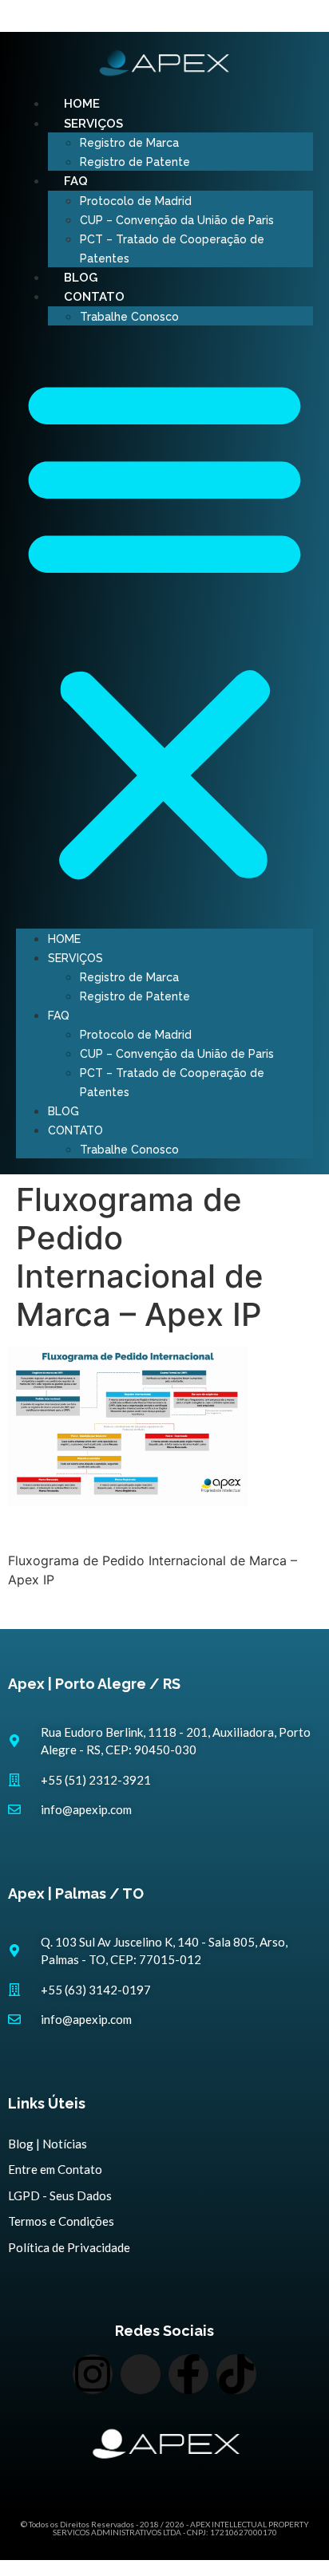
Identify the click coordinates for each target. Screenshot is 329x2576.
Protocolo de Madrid (136, 201)
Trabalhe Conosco (129, 317)
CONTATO (94, 297)
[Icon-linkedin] (141, 2374)
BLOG (81, 278)
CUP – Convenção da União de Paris (177, 220)
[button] (164, 627)
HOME (82, 104)
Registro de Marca (129, 143)
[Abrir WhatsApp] (289, 2536)
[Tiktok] (236, 2374)
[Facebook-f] (188, 2374)
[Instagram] (93, 2374)
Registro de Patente (135, 162)
